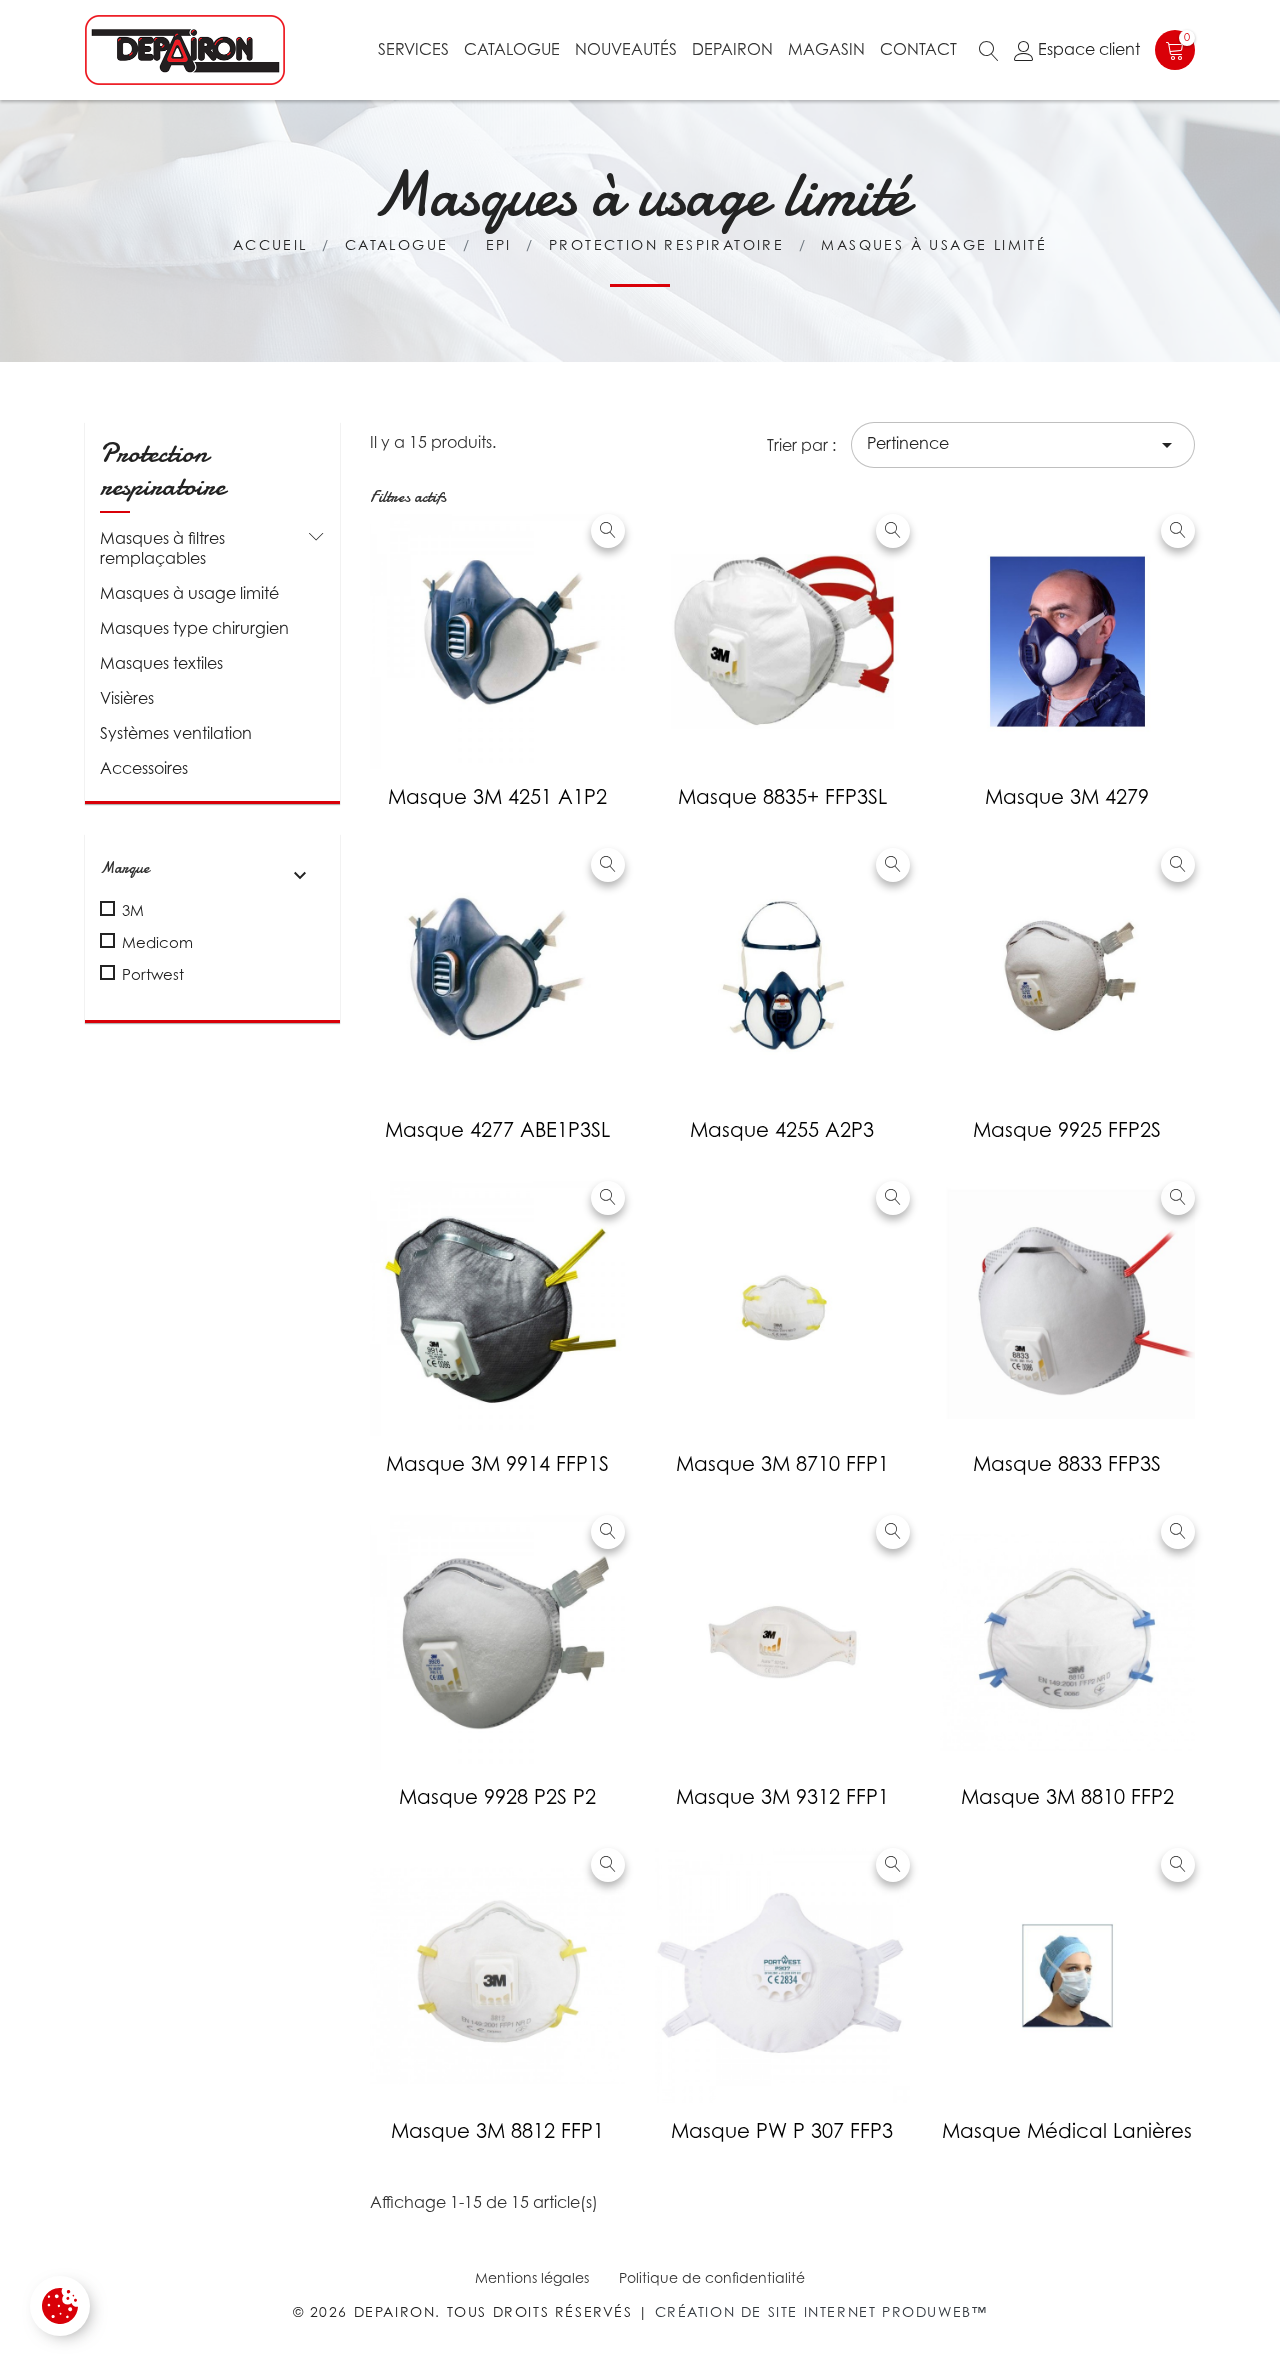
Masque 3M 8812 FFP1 (497, 2131)
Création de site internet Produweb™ (821, 2311)
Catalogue (512, 49)
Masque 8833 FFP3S (1067, 1464)
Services (413, 49)
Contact (918, 49)
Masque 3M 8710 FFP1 (782, 1464)
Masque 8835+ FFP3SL (782, 797)
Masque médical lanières (1067, 2131)
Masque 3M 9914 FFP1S (497, 1464)
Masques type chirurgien (194, 628)
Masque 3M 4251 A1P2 (497, 797)
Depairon (732, 49)
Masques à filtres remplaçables (162, 548)
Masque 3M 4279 (1067, 797)
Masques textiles (161, 663)
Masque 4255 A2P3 (782, 1130)
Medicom (157, 942)
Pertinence (1023, 445)
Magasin (826, 49)
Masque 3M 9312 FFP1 (782, 1797)
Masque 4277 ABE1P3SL (497, 1130)
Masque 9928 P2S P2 (497, 1797)
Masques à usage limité (189, 593)
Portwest (153, 974)
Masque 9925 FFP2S (1067, 1130)
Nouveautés (626, 49)
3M (133, 910)
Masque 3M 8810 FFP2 (1067, 1797)
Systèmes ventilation (176, 733)
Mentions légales (532, 2277)
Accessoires (144, 768)
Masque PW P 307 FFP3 (782, 2131)
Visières (127, 698)
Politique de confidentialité (712, 2277)
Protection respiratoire (162, 470)
